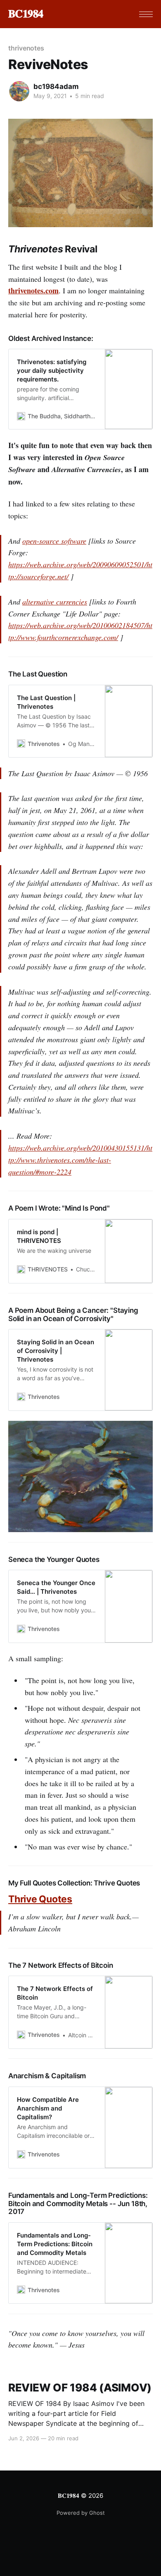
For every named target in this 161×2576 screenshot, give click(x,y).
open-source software (54, 541)
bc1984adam (56, 86)
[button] (146, 14)
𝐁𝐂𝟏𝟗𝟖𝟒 (26, 14)
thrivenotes (26, 48)
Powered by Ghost (81, 2513)
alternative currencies (55, 602)
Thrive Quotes (40, 1899)
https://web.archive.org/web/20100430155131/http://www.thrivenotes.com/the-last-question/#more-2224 (80, 1160)
